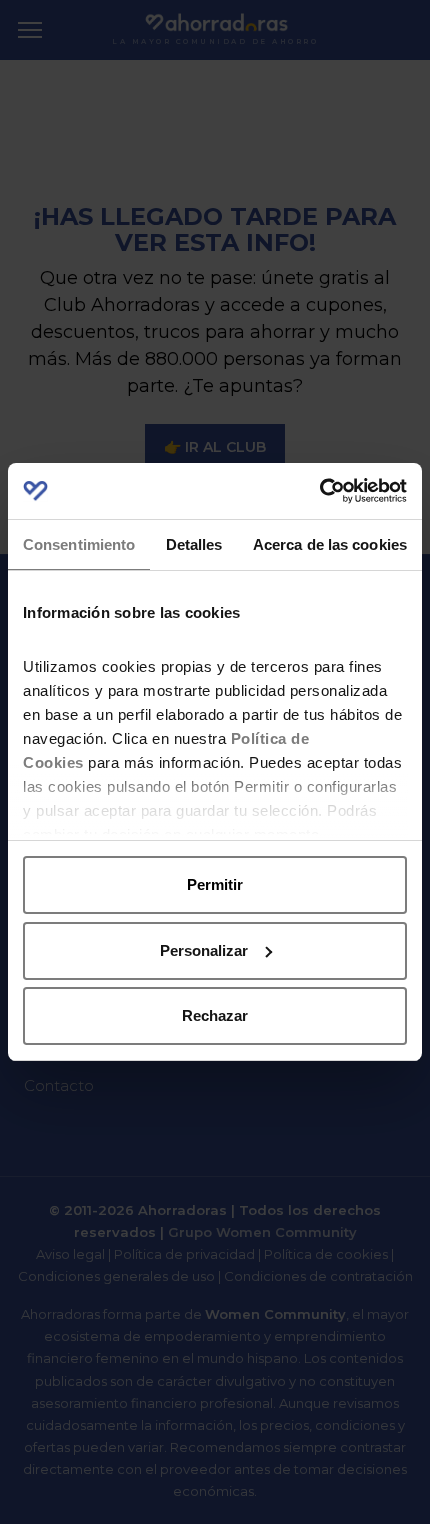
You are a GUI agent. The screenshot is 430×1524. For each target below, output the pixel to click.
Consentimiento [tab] (79, 544)
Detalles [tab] (194, 544)
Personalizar (204, 950)
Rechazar (215, 1015)
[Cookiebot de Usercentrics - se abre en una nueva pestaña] (319, 491)
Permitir (215, 884)
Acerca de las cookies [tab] (330, 544)
